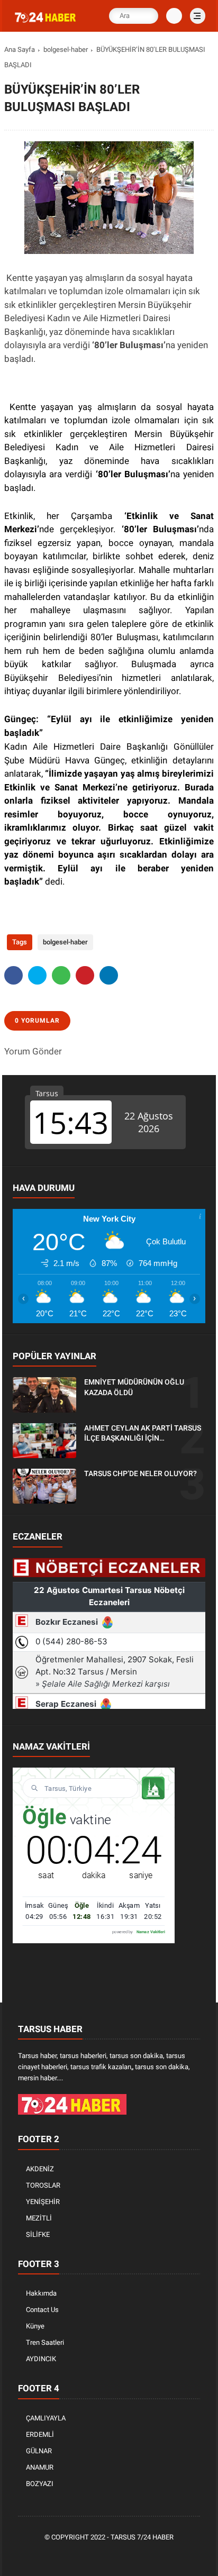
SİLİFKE (38, 2234)
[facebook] (13, 975)
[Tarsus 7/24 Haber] (46, 23)
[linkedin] (109, 975)
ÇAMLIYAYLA (46, 2418)
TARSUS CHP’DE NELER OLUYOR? (140, 1473)
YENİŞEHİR (43, 2202)
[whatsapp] (61, 975)
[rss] (158, 2555)
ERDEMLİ (40, 2434)
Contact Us (42, 2310)
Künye (35, 2326)
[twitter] (37, 975)
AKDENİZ (40, 2169)
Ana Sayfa (20, 49)
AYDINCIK (41, 2359)
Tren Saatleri (45, 2342)
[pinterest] (85, 975)
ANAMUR (40, 2467)
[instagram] (126, 2555)
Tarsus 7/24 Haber (142, 2537)
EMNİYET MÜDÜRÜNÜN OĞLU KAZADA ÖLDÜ (134, 1387)
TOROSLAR (43, 2185)
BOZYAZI (40, 2484)
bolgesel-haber (66, 49)
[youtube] (142, 2555)
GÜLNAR (39, 2451)
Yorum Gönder (33, 1051)
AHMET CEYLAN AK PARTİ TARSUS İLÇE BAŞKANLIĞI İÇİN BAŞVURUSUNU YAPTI (143, 1434)
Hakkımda (41, 2293)
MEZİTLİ (39, 2218)
